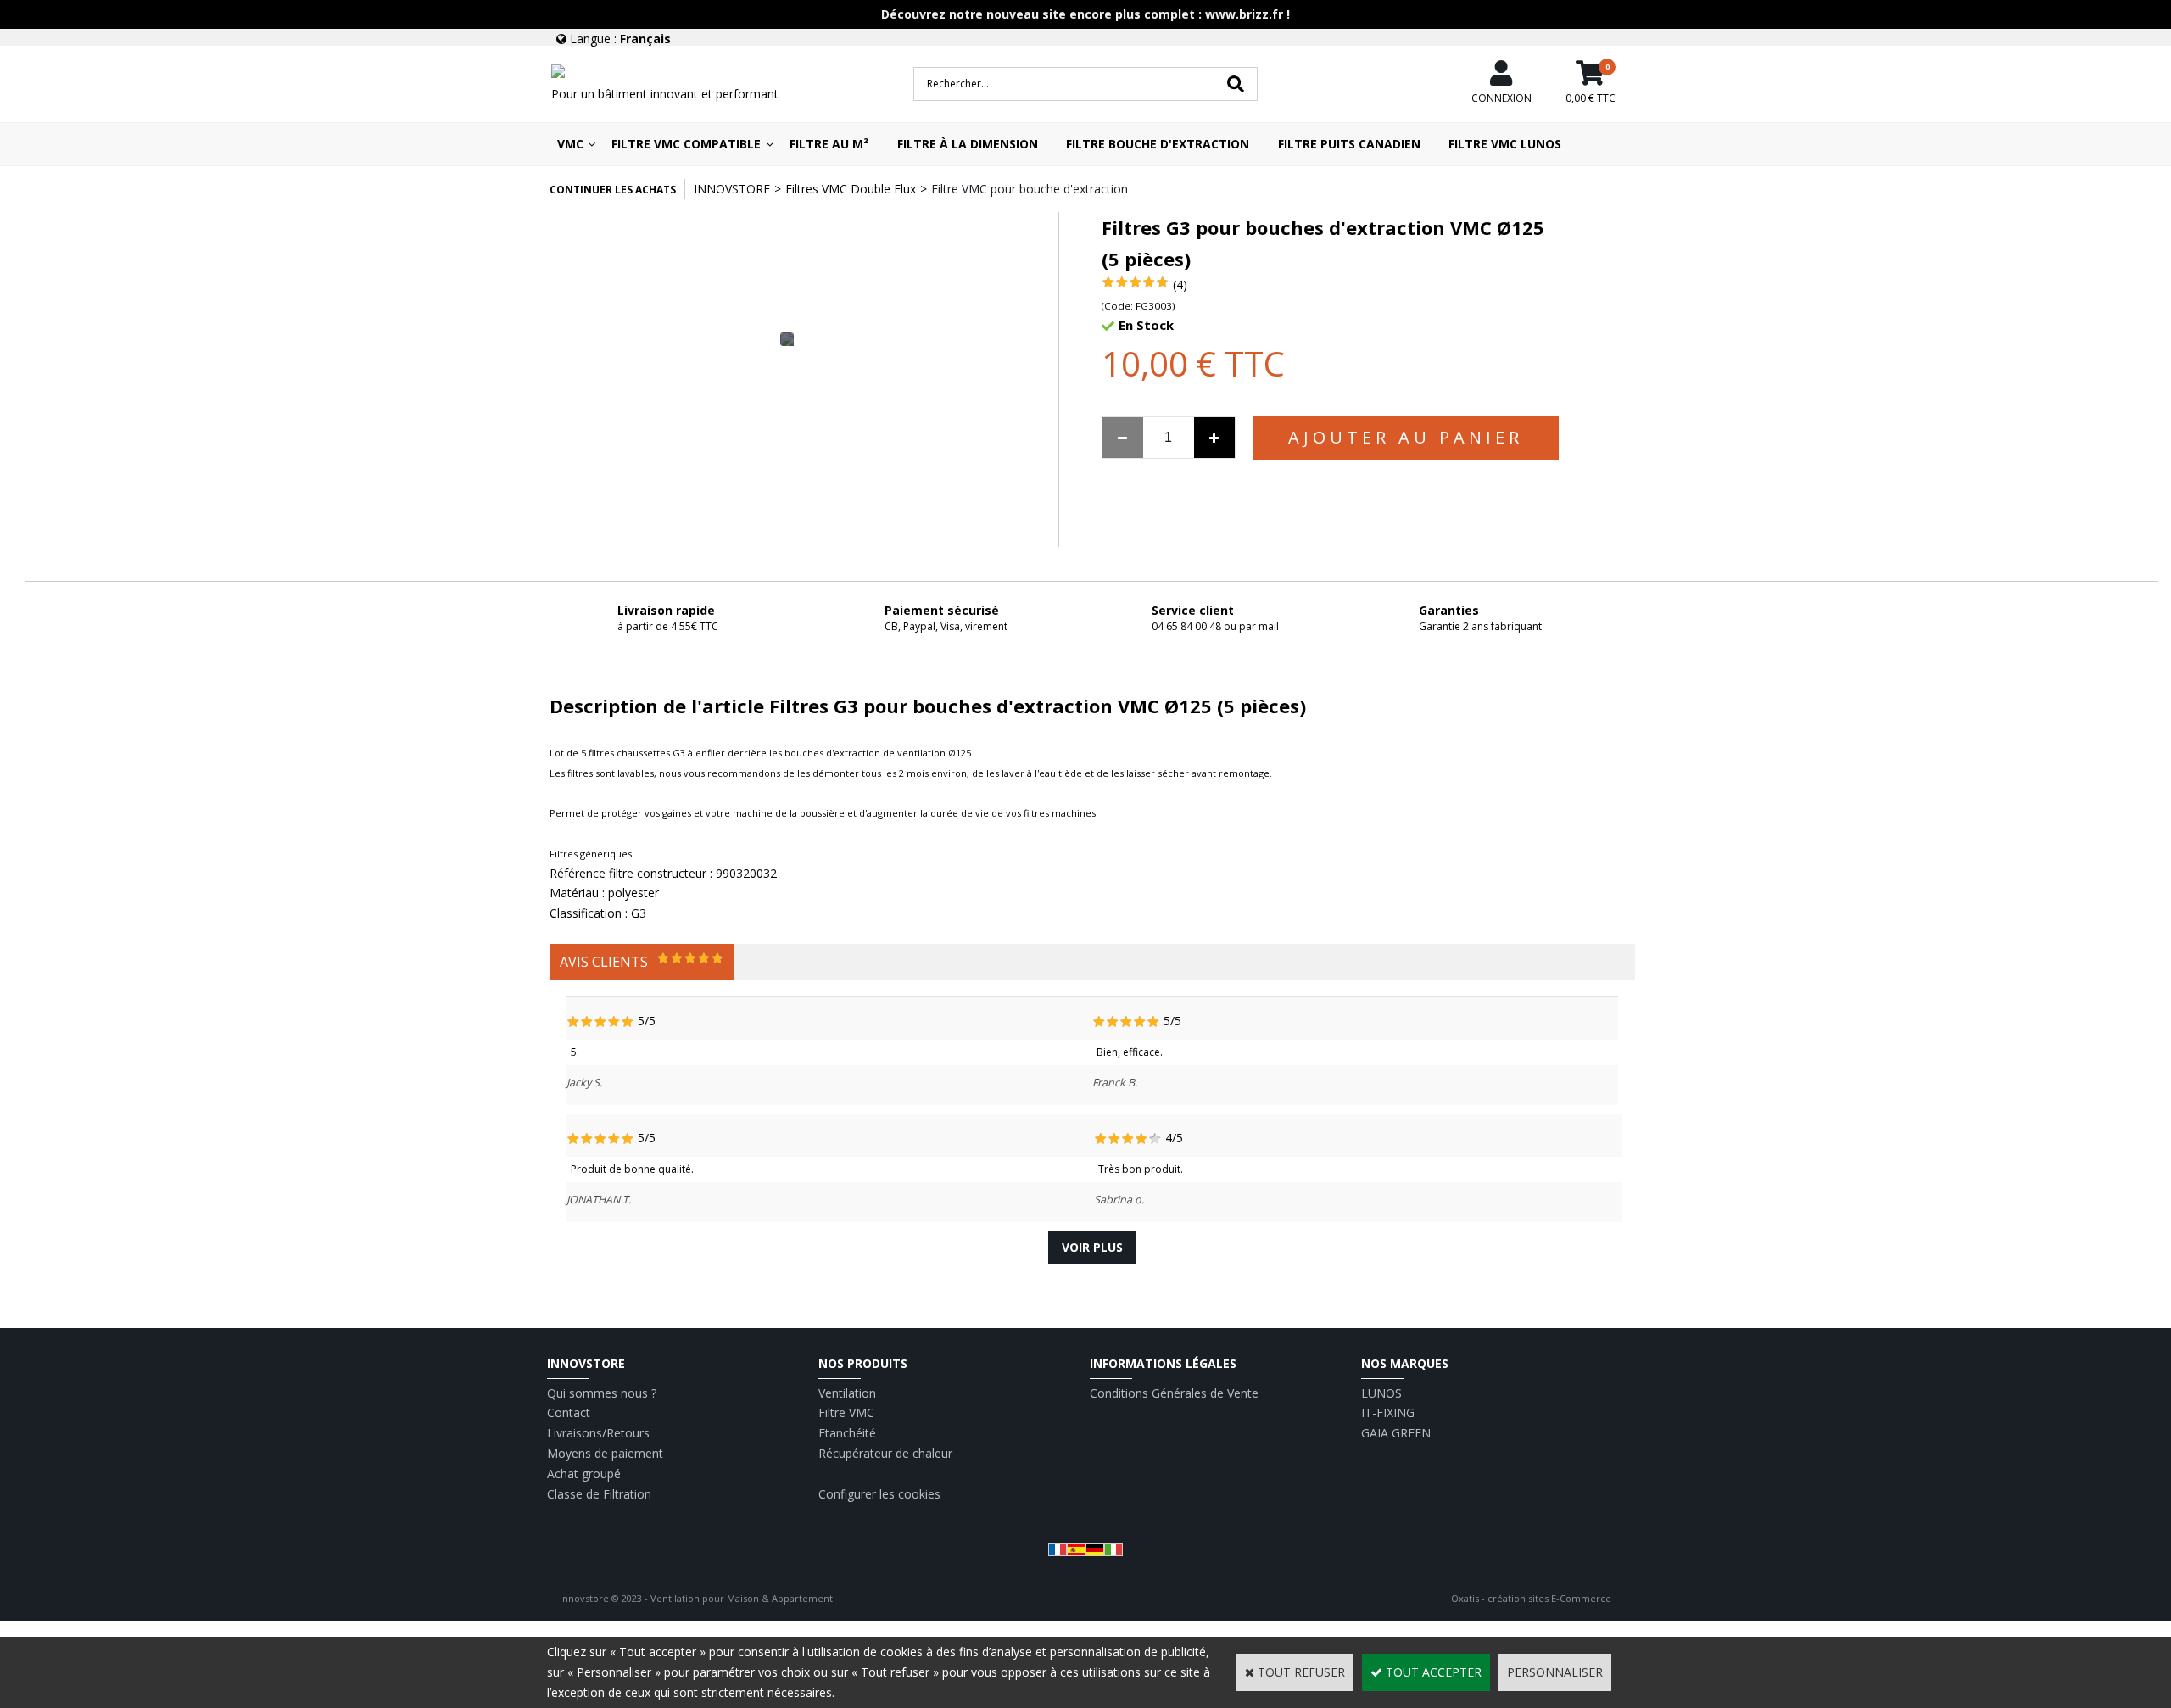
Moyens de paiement (605, 1453)
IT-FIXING (1388, 1412)
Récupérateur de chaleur (885, 1453)
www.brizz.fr (1244, 14)
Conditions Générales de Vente (1174, 1393)
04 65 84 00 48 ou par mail (1215, 626)
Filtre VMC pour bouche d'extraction (1030, 189)
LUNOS (1381, 1393)
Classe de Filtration (599, 1494)
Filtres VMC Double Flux (851, 189)
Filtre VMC (846, 1412)
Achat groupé (584, 1474)
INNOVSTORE (732, 189)
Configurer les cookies (879, 1494)
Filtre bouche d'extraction (1158, 144)
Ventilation (847, 1393)
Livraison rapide (666, 610)
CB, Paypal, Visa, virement (946, 626)
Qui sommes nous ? (602, 1393)
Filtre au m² (829, 144)
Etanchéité (847, 1433)
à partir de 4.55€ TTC (668, 626)
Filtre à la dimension (968, 144)
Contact (569, 1412)
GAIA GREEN (1396, 1433)
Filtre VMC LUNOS (1505, 144)
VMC (570, 144)
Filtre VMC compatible (686, 144)
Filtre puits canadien (1349, 144)
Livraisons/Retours (598, 1433)
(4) (1180, 285)
